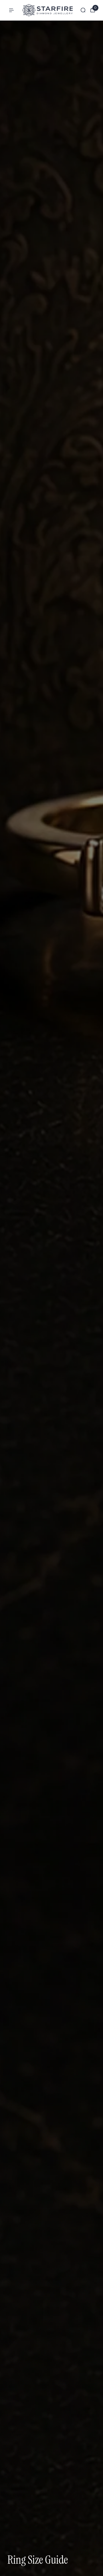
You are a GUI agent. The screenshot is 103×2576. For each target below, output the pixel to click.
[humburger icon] (11, 10)
